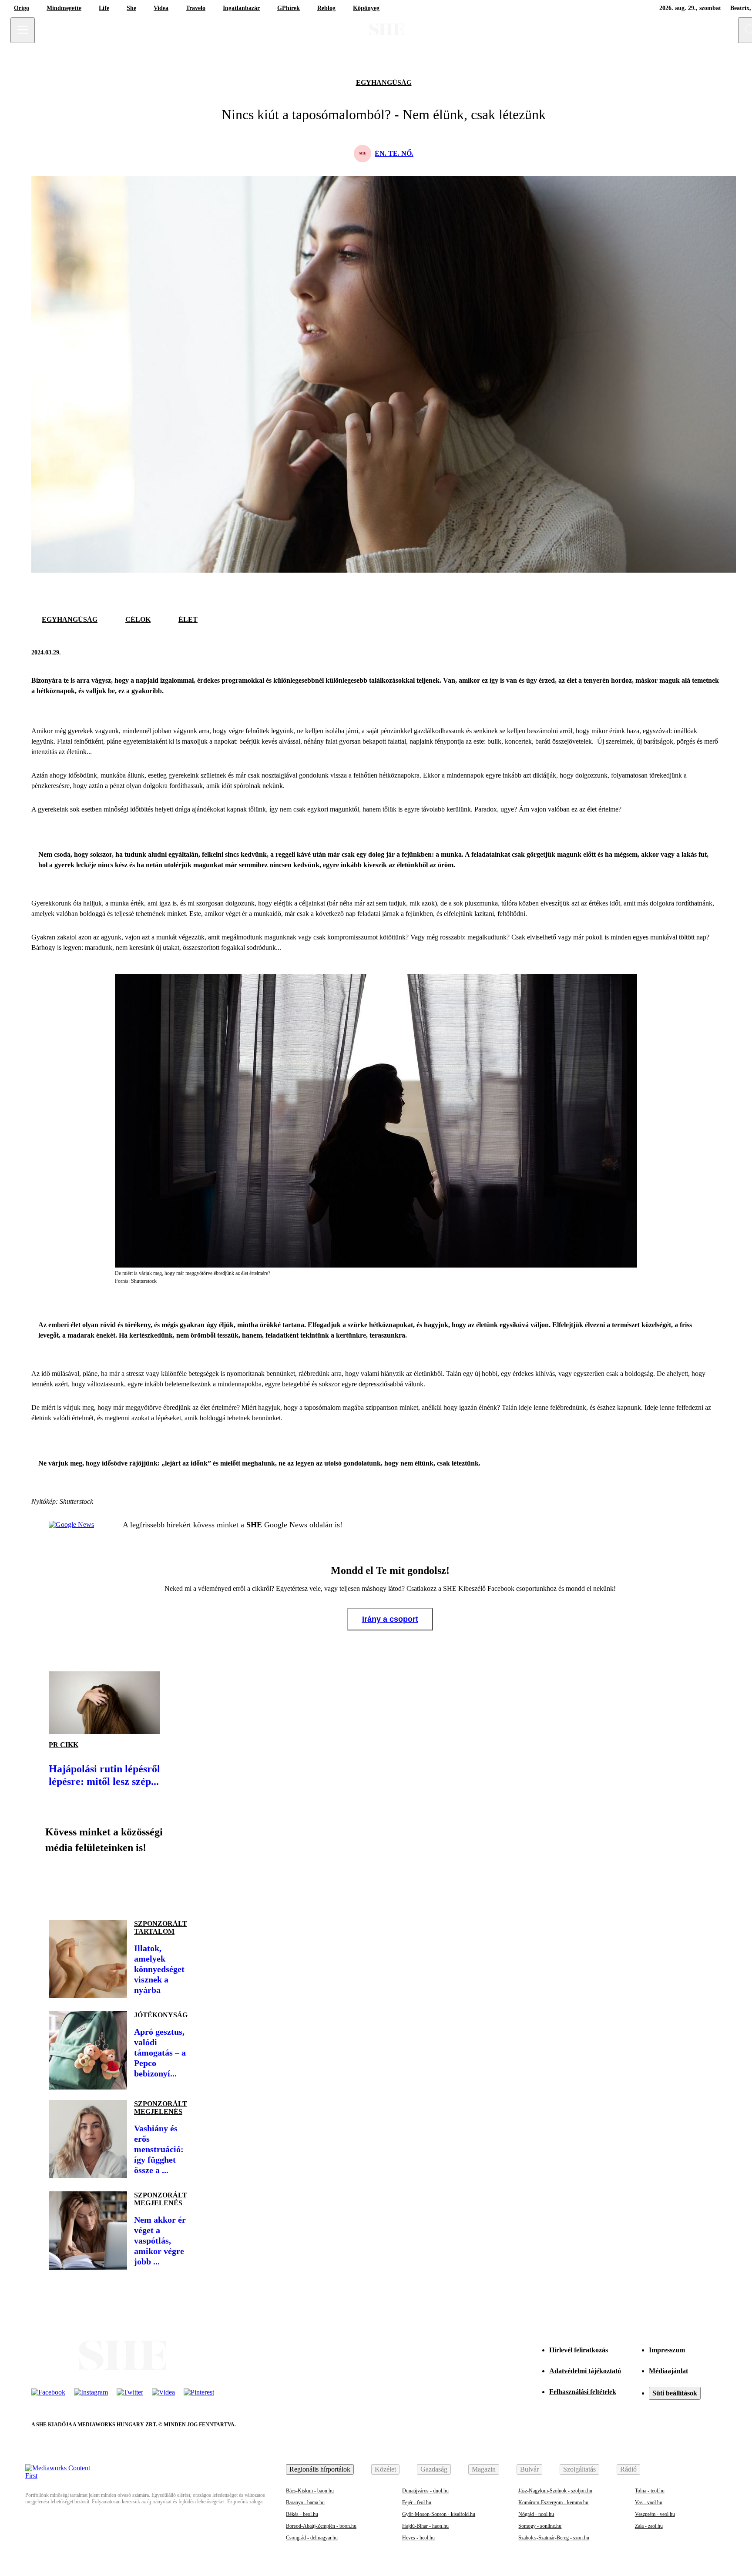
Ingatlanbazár (241, 8)
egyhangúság (384, 82)
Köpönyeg (366, 8)
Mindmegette (64, 8)
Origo (22, 8)
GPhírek (289, 8)
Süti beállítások (675, 2393)
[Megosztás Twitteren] (712, 653)
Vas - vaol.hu (649, 2502)
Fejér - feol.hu (417, 2502)
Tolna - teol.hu (650, 2491)
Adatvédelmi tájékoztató (585, 2371)
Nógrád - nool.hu (536, 2514)
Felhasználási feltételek (583, 2392)
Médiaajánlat (668, 2371)
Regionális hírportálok (320, 2469)
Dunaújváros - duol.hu (425, 2491)
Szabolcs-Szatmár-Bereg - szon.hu (554, 2538)
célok (138, 619)
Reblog (326, 8)
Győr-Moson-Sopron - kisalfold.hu (439, 2514)
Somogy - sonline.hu (540, 2526)
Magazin (484, 2469)
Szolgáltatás (579, 2469)
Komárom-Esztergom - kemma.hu (553, 2502)
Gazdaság (434, 2469)
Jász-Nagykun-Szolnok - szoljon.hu (555, 2491)
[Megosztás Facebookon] (691, 653)
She (131, 8)
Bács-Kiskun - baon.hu (310, 2491)
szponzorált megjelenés (161, 2108)
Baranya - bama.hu (305, 2502)
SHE (255, 1525)
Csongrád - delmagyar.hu (312, 2538)
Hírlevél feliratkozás (579, 2350)
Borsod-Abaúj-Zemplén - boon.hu (321, 2526)
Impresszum (667, 2350)
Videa (161, 8)
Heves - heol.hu (418, 2538)
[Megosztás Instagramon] (118, 1883)
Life (104, 8)
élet (188, 619)
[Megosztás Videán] (178, 1883)
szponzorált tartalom (161, 1927)
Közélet (385, 2469)
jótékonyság (161, 2015)
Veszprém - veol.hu (655, 2514)
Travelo (196, 8)
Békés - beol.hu (302, 2514)
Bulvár (529, 2469)
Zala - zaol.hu (649, 2526)
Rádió (628, 2469)
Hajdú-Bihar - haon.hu (425, 2526)
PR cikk (64, 1745)
